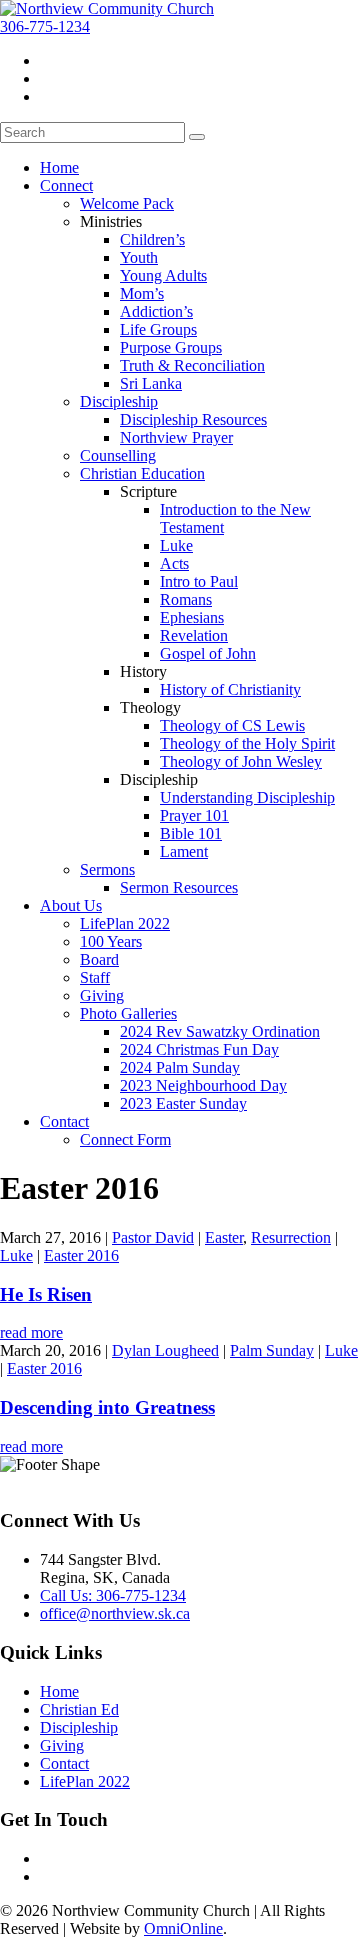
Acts (174, 563)
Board (99, 959)
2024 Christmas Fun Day (199, 1049)
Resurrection (291, 1237)
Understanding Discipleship (247, 797)
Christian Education (142, 473)
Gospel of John (208, 653)
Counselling (118, 455)
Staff (95, 977)
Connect (66, 185)
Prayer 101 (194, 815)
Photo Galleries (128, 1013)
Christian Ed (79, 1709)
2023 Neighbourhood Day (203, 1085)
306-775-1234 (45, 26)
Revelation (194, 635)
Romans (186, 599)
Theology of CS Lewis (232, 725)
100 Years (111, 941)
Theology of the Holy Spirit (247, 743)
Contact (64, 1121)
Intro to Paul (199, 581)
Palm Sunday (272, 1350)
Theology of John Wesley (241, 761)
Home (59, 167)
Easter (224, 1237)
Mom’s (142, 293)
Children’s (152, 239)
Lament (184, 851)
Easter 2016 (81, 1255)
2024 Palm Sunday (180, 1067)
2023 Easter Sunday (183, 1103)
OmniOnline (183, 1928)
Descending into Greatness (107, 1407)
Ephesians (192, 617)
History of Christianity (230, 689)
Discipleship (119, 401)
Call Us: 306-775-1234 (113, 1595)
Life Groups (158, 329)
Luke (176, 545)
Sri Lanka (151, 383)
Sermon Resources (179, 887)
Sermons (107, 869)
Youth (139, 257)
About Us (71, 905)
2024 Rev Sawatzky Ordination (220, 1031)
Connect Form (125, 1139)
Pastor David (153, 1237)
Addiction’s (156, 311)
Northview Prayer (176, 437)
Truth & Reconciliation (192, 365)
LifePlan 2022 (125, 923)
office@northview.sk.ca (115, 1613)
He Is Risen (46, 1294)
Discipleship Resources (193, 419)
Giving (102, 995)
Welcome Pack (127, 203)
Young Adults (163, 275)
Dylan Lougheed (165, 1350)
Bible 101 (191, 833)
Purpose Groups (171, 347)
